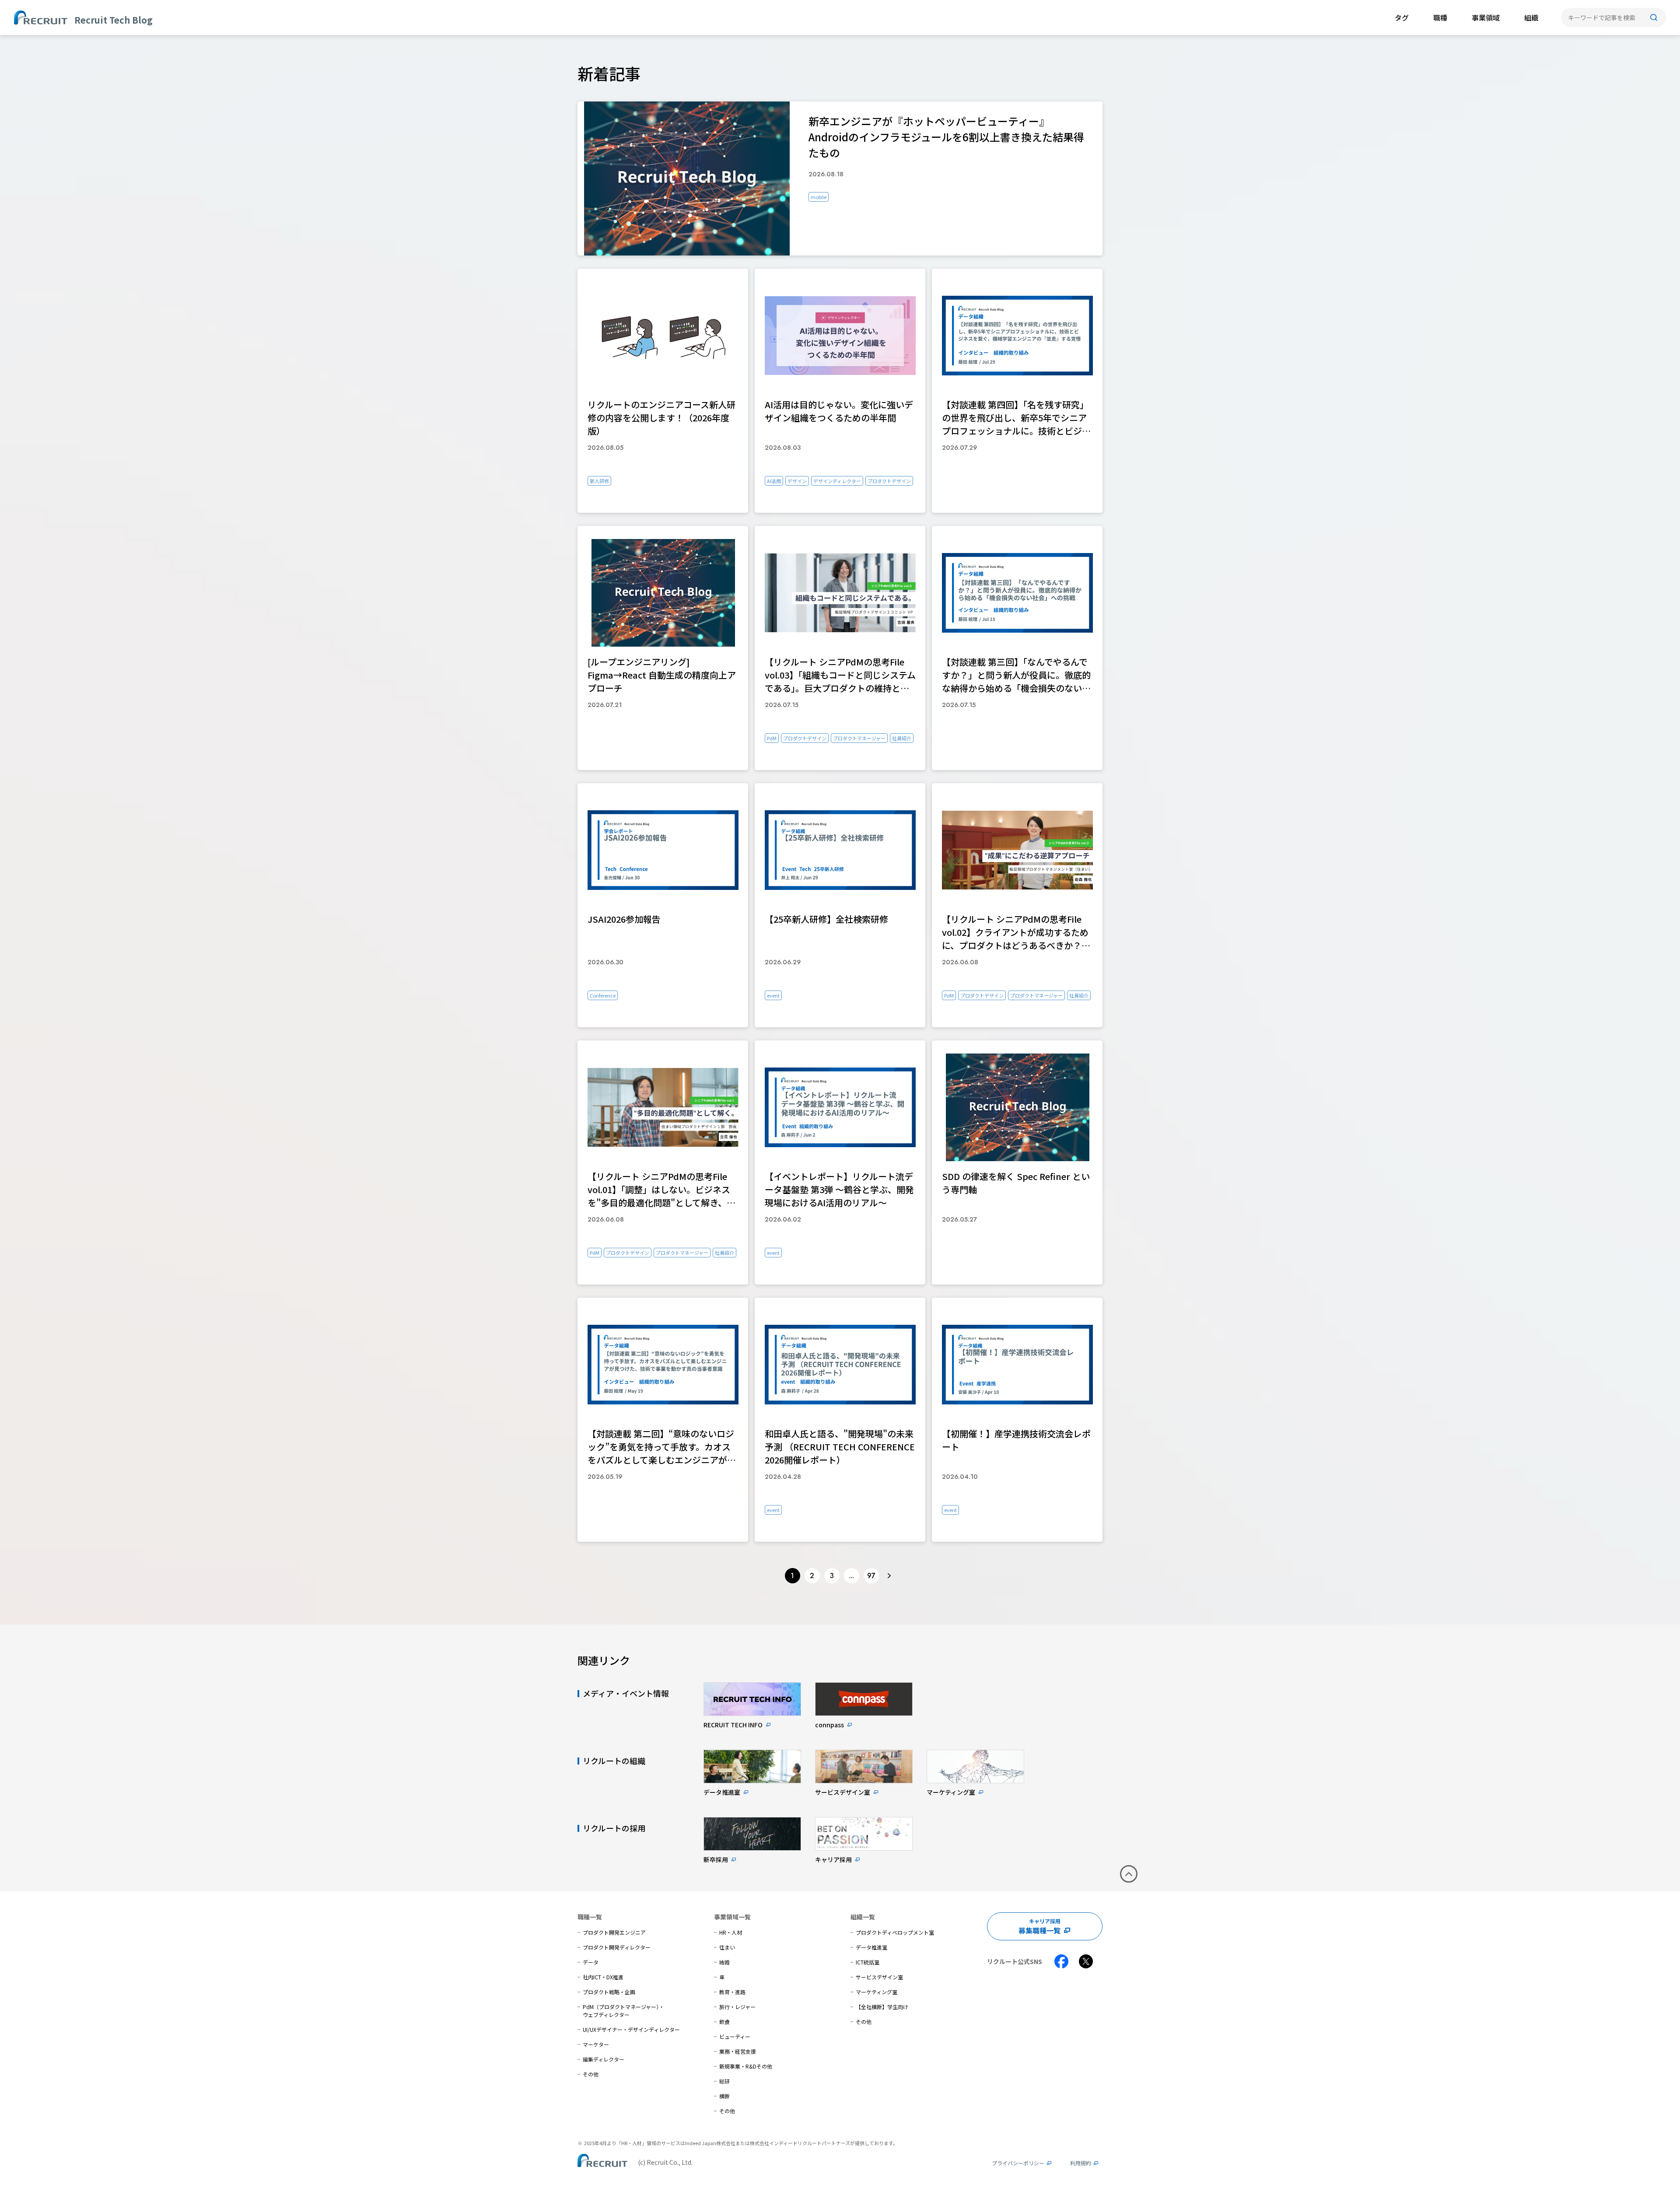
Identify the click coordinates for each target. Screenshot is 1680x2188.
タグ (1402, 18)
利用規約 (1081, 2163)
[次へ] (889, 1576)
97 (871, 1576)
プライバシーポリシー (1018, 2163)
